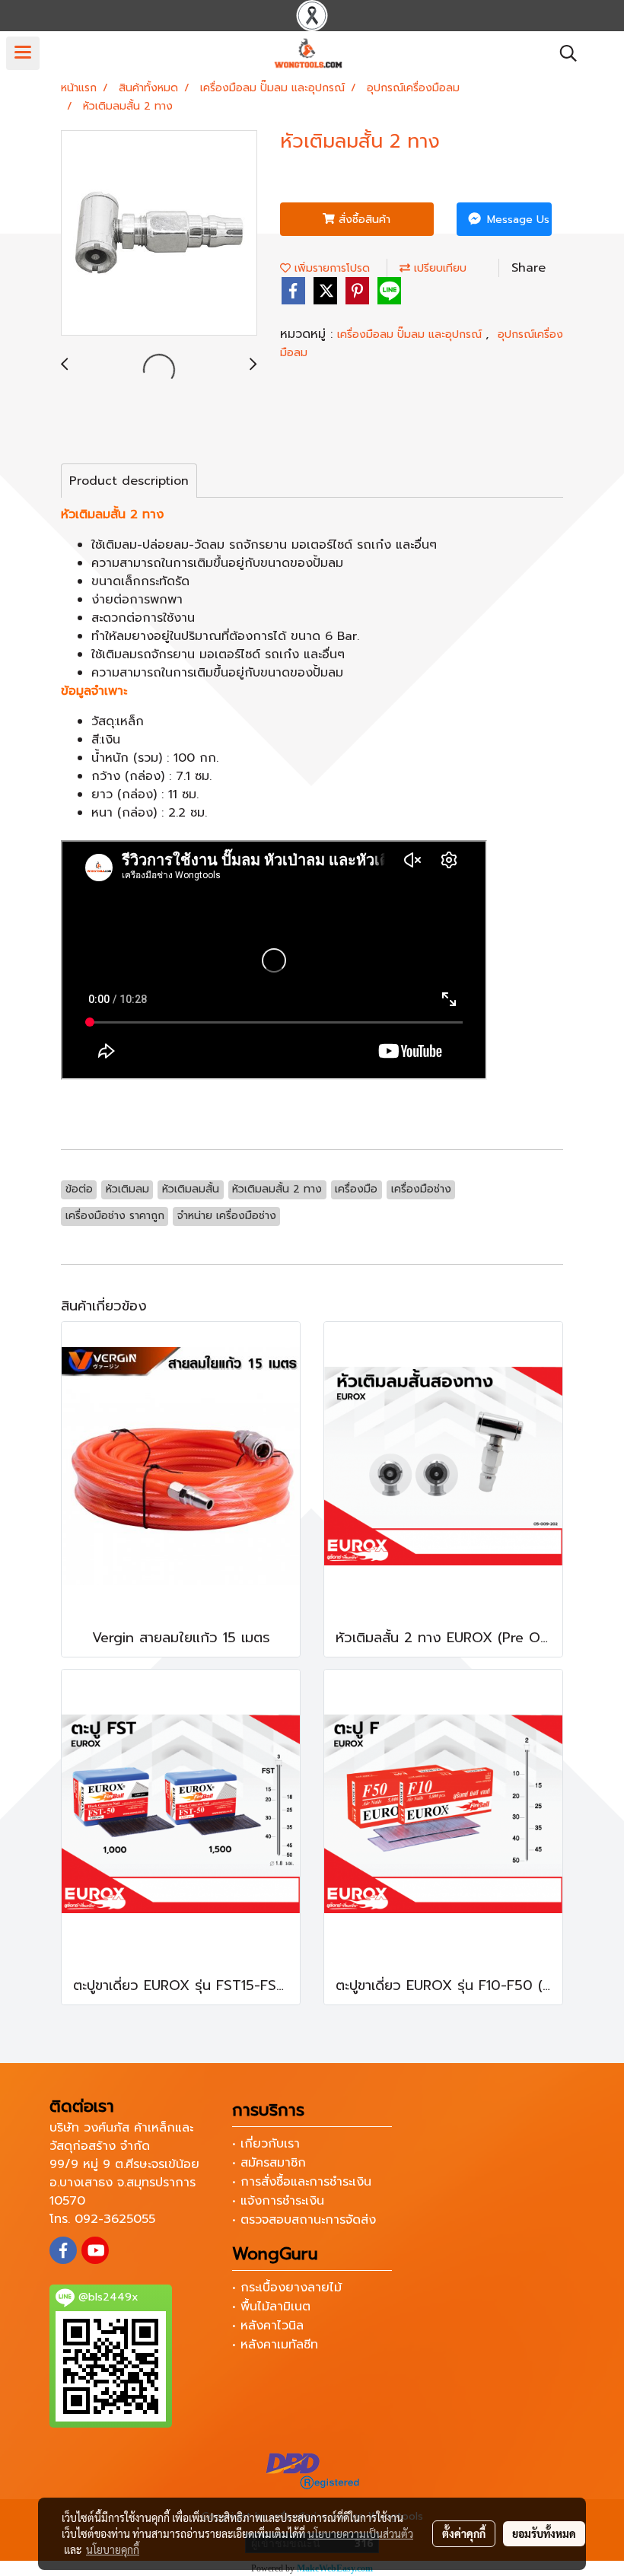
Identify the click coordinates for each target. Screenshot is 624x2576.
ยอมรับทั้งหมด (544, 2533)
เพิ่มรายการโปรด (330, 268)
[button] (563, 53)
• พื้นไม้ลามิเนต (271, 2307)
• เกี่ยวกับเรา (266, 2144)
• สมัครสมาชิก (269, 2163)
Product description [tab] (129, 481)
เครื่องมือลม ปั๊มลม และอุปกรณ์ (411, 334)
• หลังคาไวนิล (268, 2326)
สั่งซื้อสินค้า (363, 220)
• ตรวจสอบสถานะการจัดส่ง (304, 2220)
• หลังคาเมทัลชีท (275, 2345)
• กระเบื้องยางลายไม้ (287, 2288)
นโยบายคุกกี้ (113, 2549)
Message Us (516, 220)
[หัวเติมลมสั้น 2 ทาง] (159, 234)
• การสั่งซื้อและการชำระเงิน (302, 2182)
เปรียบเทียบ (438, 268)
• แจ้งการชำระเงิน (278, 2201)
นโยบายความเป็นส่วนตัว (360, 2533)
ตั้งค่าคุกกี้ (464, 2533)
